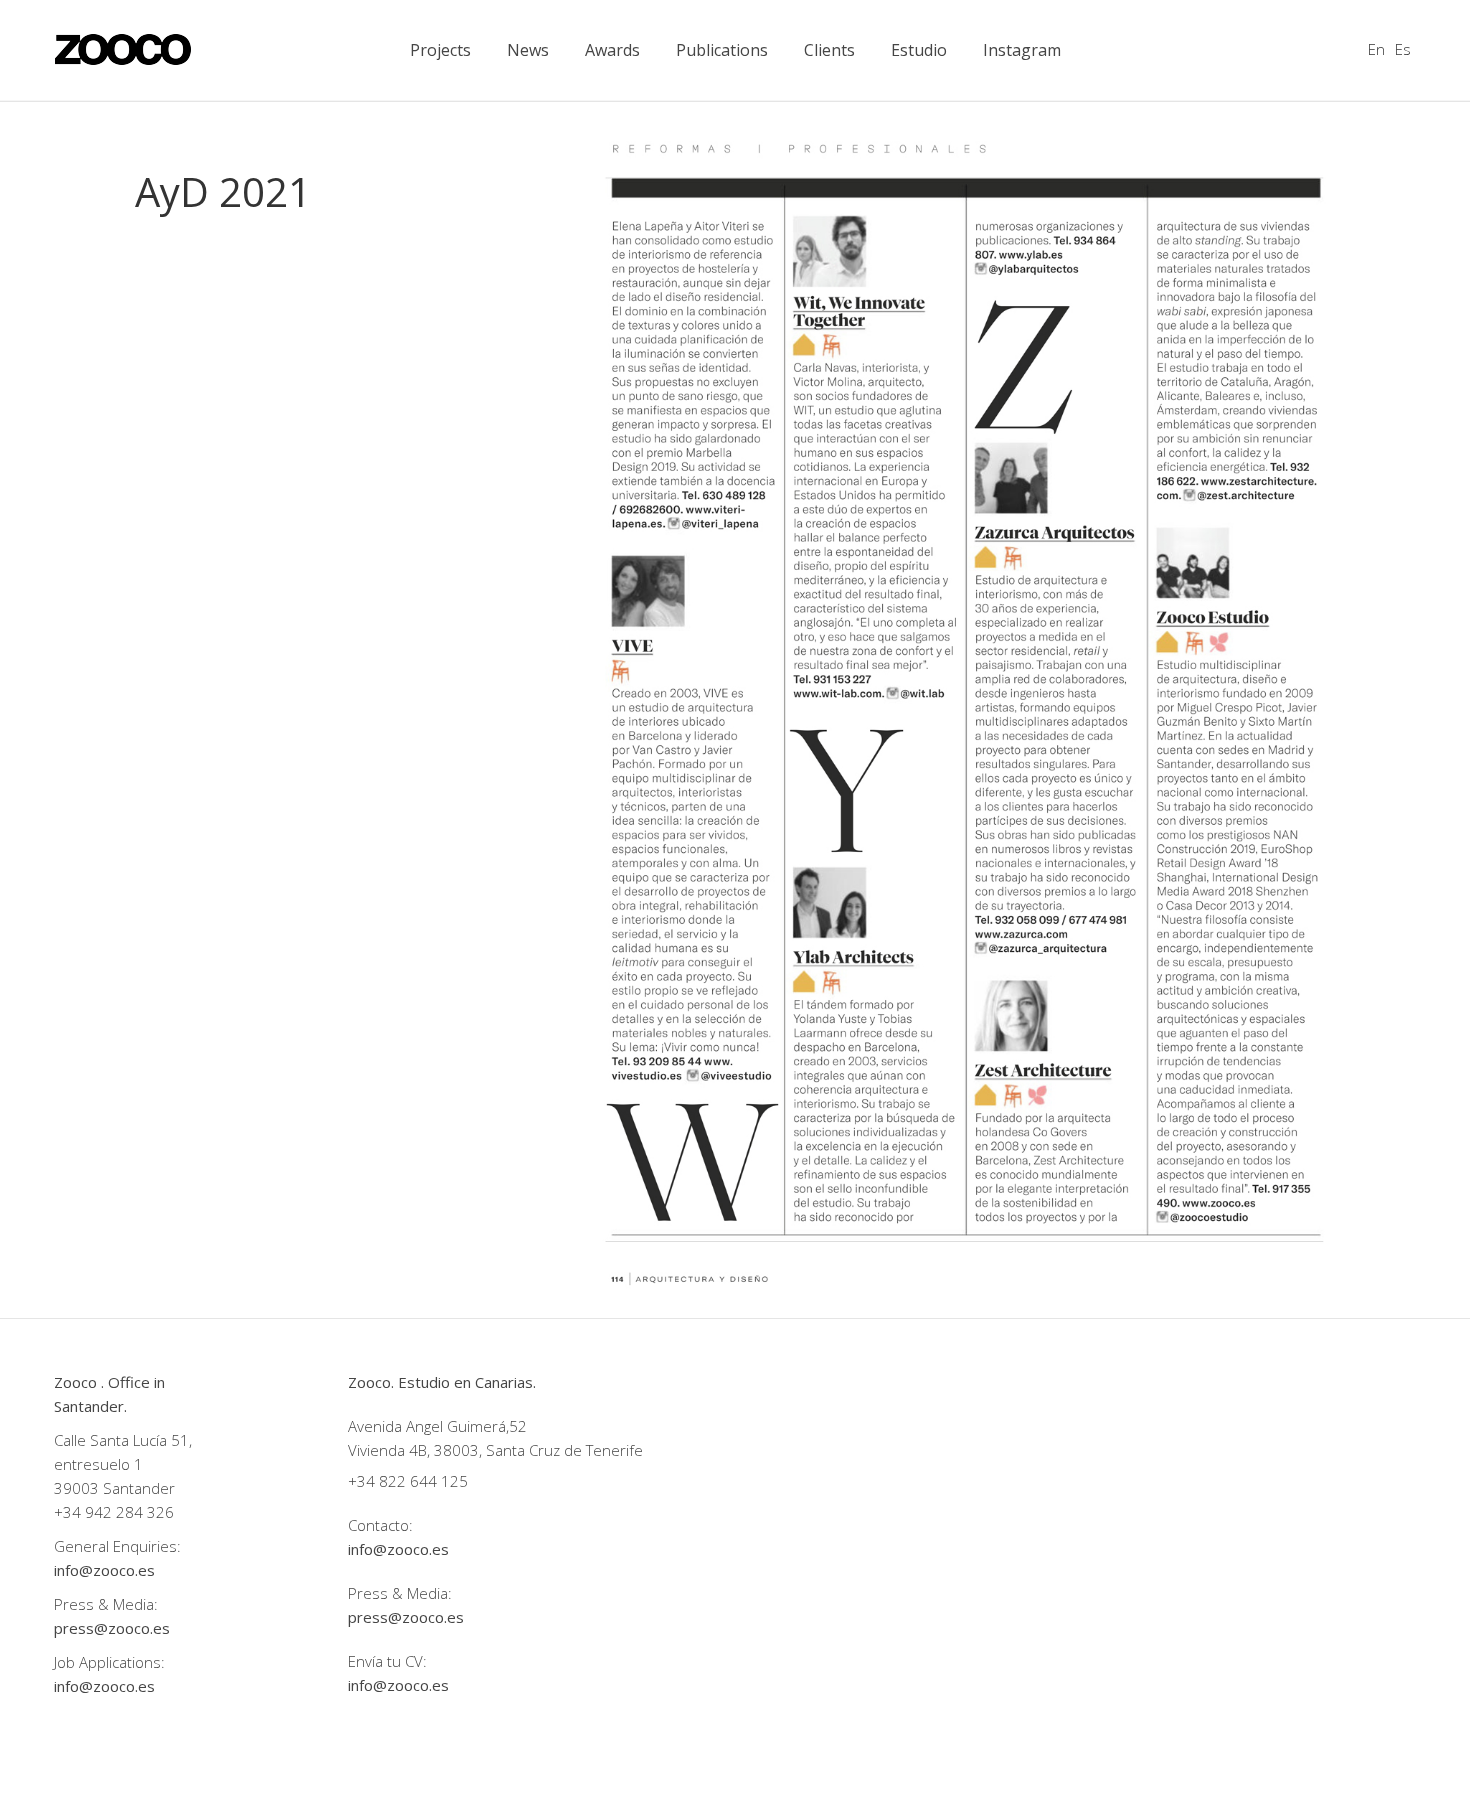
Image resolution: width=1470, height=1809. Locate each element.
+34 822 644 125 (408, 1481)
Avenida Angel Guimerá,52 (437, 1426)
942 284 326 (129, 1512)
